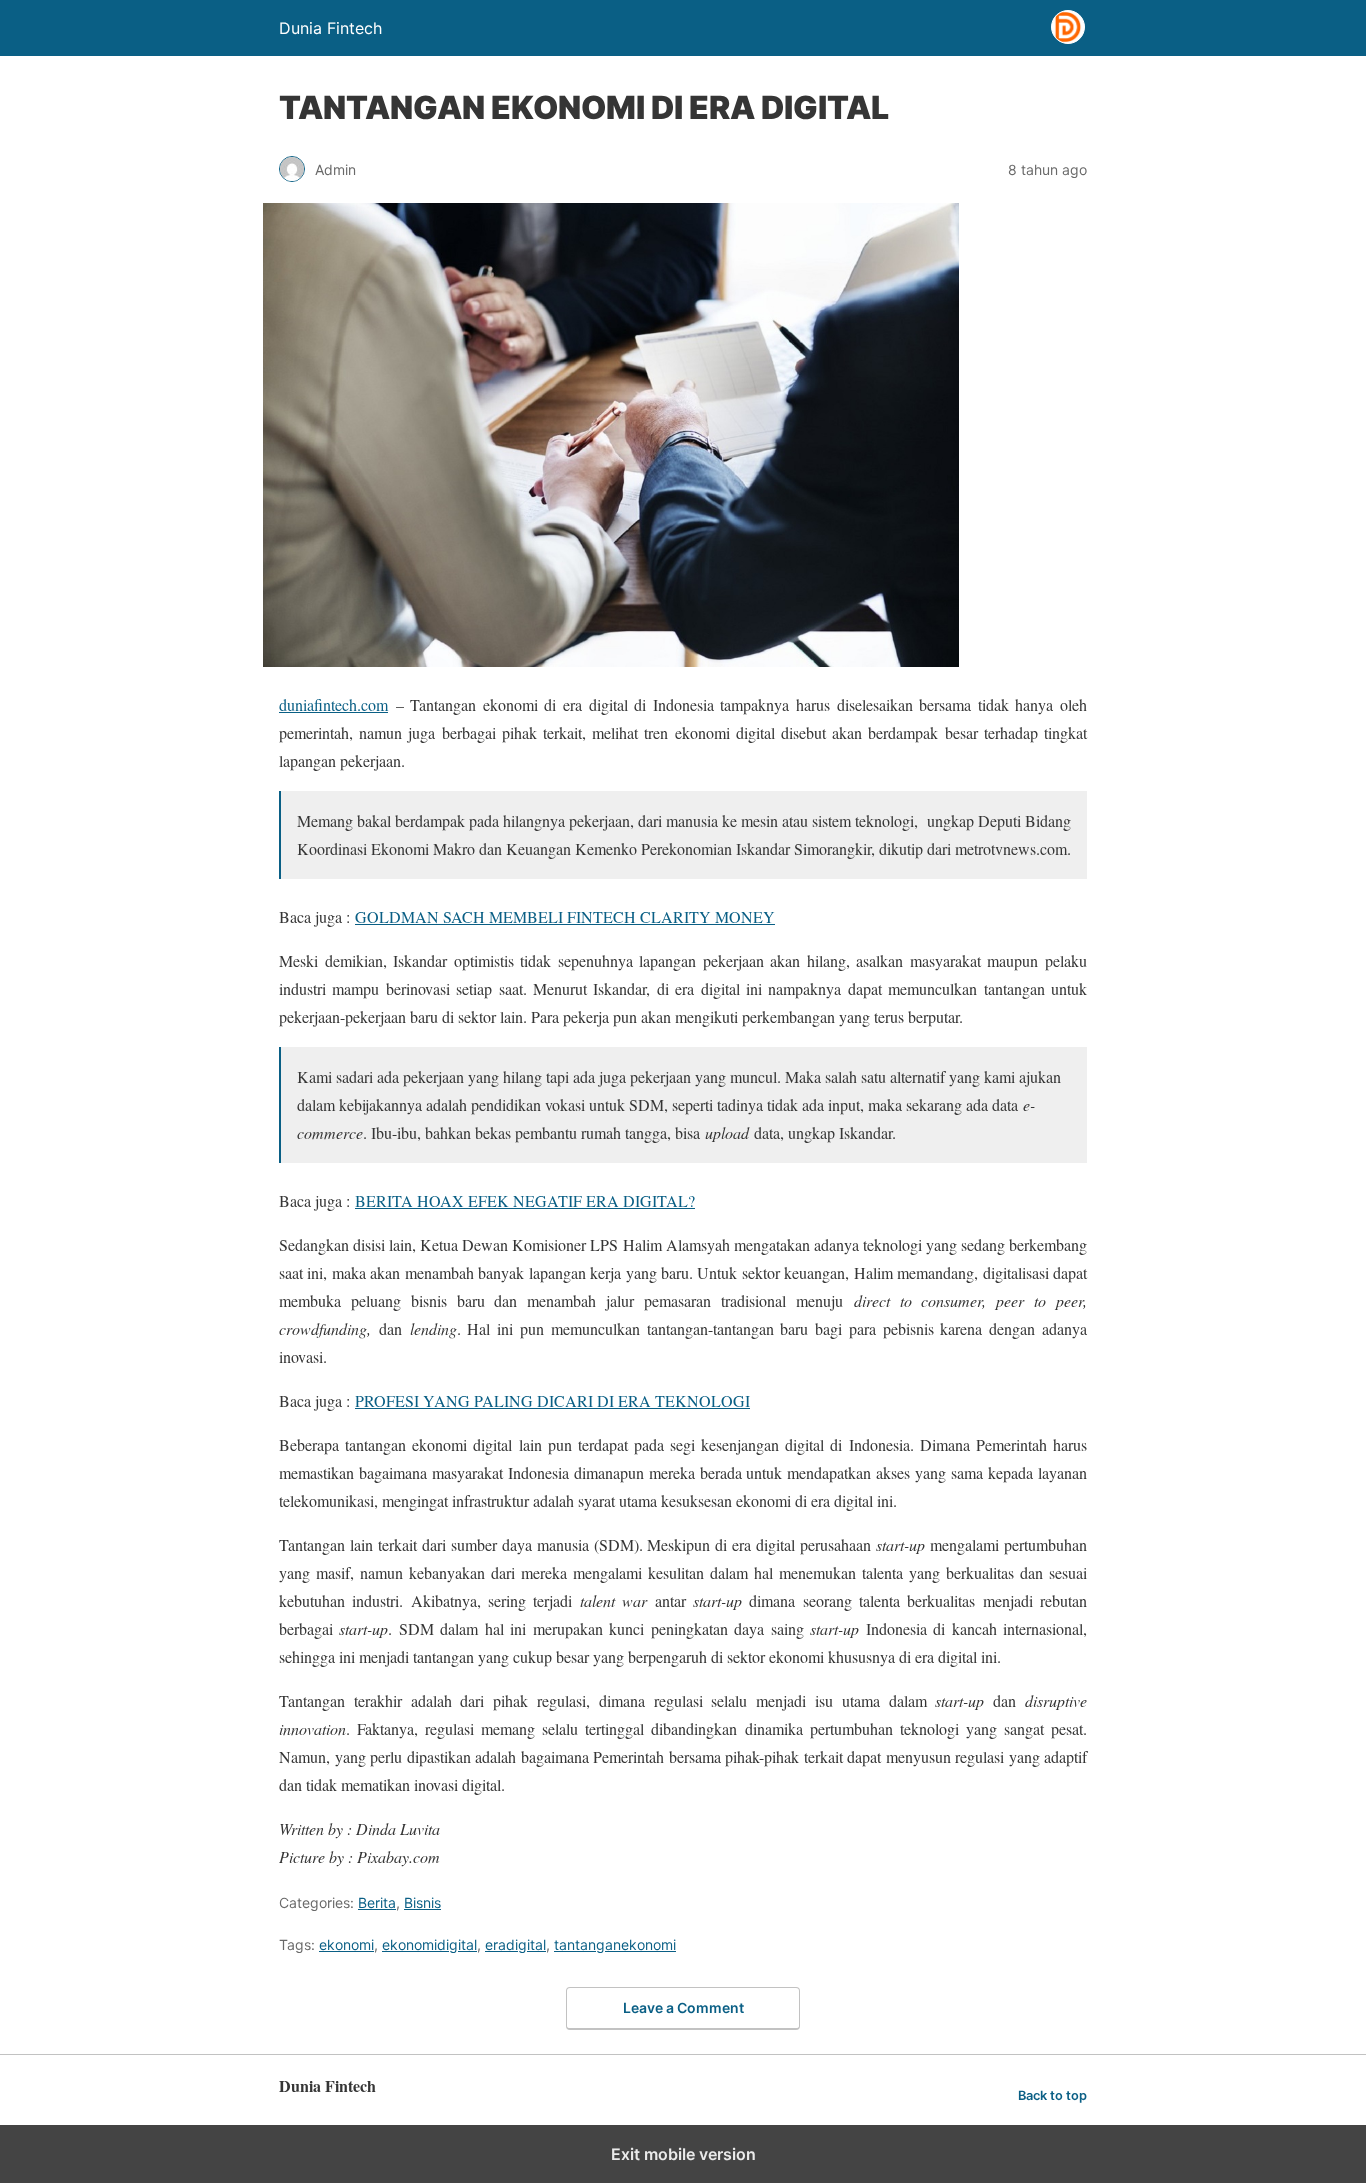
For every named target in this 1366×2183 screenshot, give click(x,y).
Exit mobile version (683, 2154)
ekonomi (346, 1944)
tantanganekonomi (615, 1944)
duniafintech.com (333, 704)
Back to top (1052, 2095)
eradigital (515, 1944)
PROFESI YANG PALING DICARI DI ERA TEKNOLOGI (552, 1400)
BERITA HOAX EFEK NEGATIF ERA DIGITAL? (525, 1200)
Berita (377, 1902)
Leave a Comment (683, 2007)
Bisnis (422, 1902)
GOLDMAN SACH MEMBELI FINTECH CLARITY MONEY (565, 916)
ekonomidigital (429, 1944)
